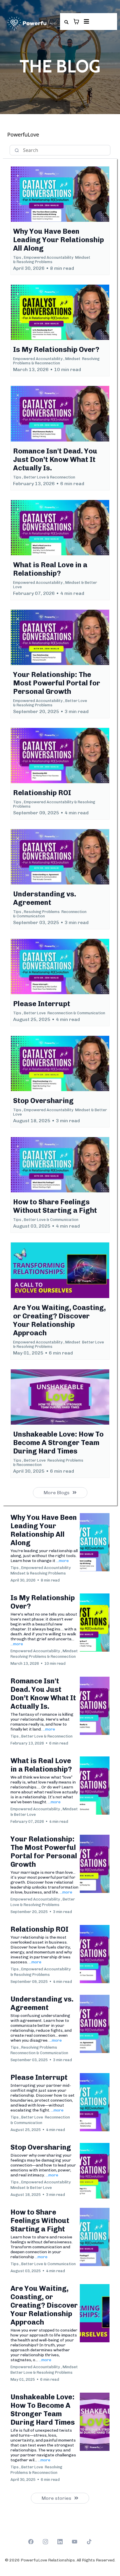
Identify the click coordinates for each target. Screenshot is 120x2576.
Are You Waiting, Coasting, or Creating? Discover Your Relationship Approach (44, 2305)
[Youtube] (75, 2542)
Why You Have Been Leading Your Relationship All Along (44, 1530)
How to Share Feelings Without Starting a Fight (40, 2220)
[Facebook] (31, 2542)
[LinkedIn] (60, 2542)
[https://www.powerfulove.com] (31, 24)
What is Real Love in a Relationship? (41, 1765)
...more (62, 1561)
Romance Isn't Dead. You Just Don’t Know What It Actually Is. (43, 1694)
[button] (86, 22)
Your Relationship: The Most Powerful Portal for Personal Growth (44, 1852)
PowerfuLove (23, 134)
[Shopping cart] (76, 22)
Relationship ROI (39, 1929)
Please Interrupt (39, 2077)
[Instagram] (45, 2542)
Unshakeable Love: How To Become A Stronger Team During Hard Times (43, 2410)
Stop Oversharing (41, 2147)
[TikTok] (89, 2542)
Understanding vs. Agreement (42, 2003)
